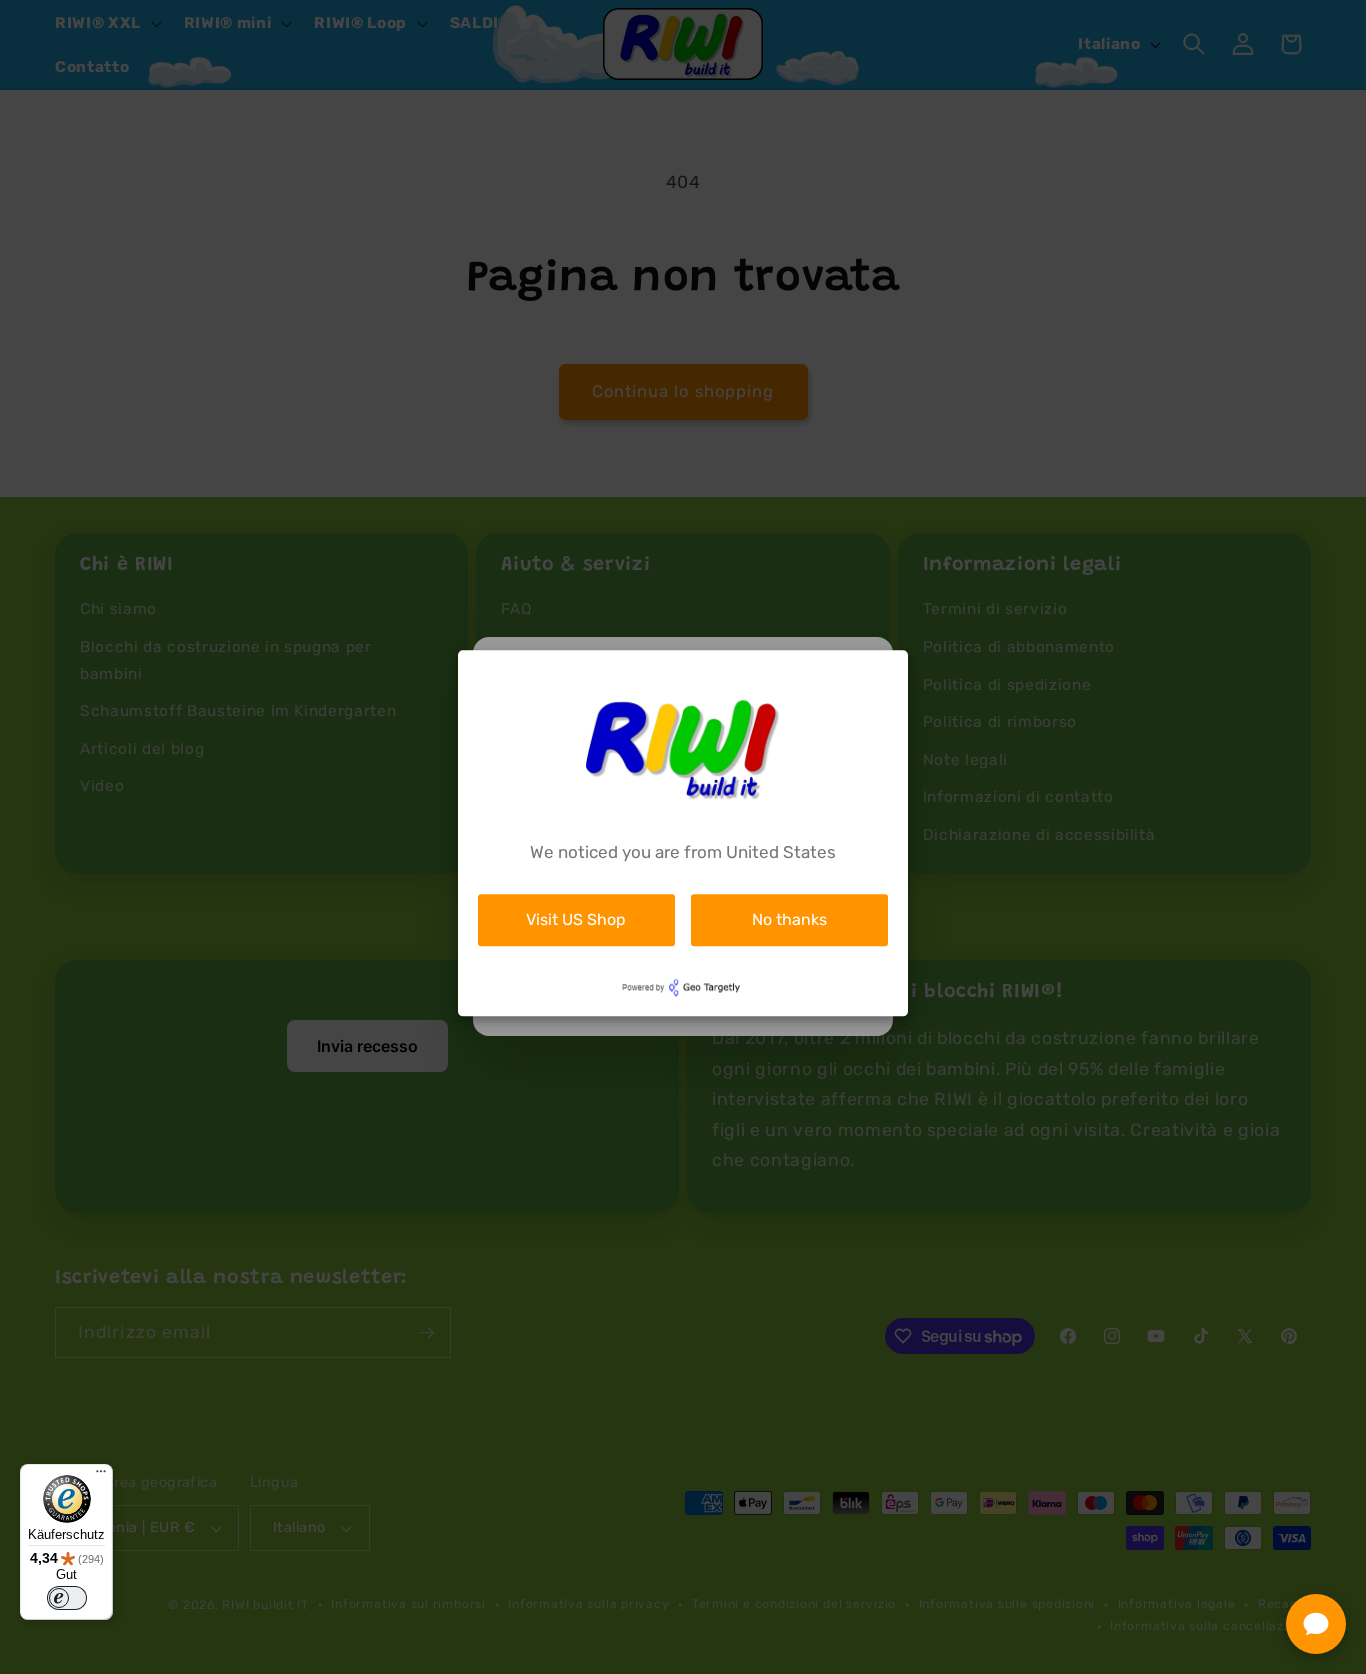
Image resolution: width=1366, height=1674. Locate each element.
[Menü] (101, 1476)
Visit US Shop (576, 919)
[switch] (67, 1598)
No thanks (789, 919)
